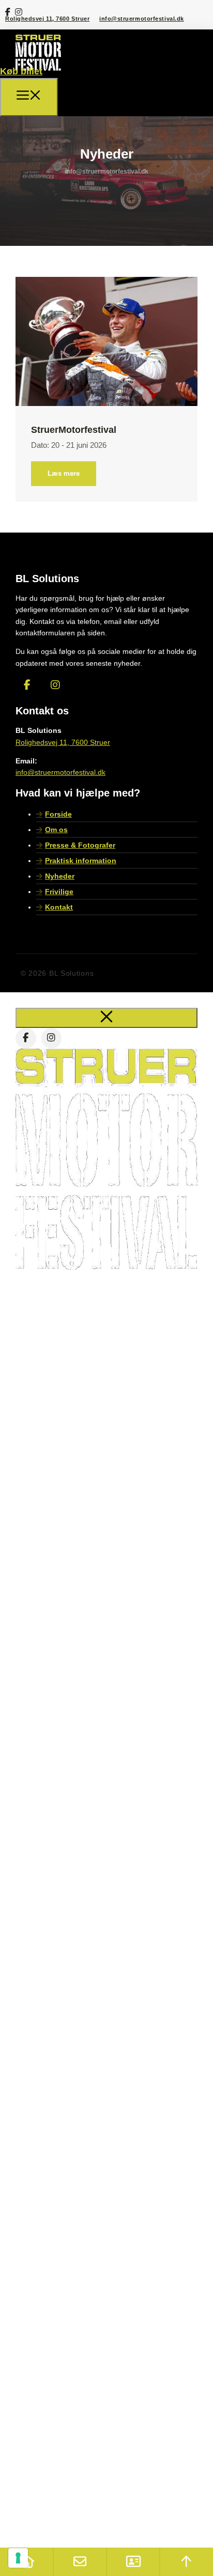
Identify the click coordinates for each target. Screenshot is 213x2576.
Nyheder (60, 876)
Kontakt (59, 907)
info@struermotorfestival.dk (142, 19)
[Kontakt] (133, 2562)
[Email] (80, 2562)
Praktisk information (81, 861)
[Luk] (106, 1018)
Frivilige (59, 892)
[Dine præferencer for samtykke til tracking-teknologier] (18, 2558)
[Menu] (29, 97)
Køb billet (21, 71)
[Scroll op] (186, 2562)
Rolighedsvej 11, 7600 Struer (47, 19)
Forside (58, 814)
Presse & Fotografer (80, 845)
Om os (56, 830)
